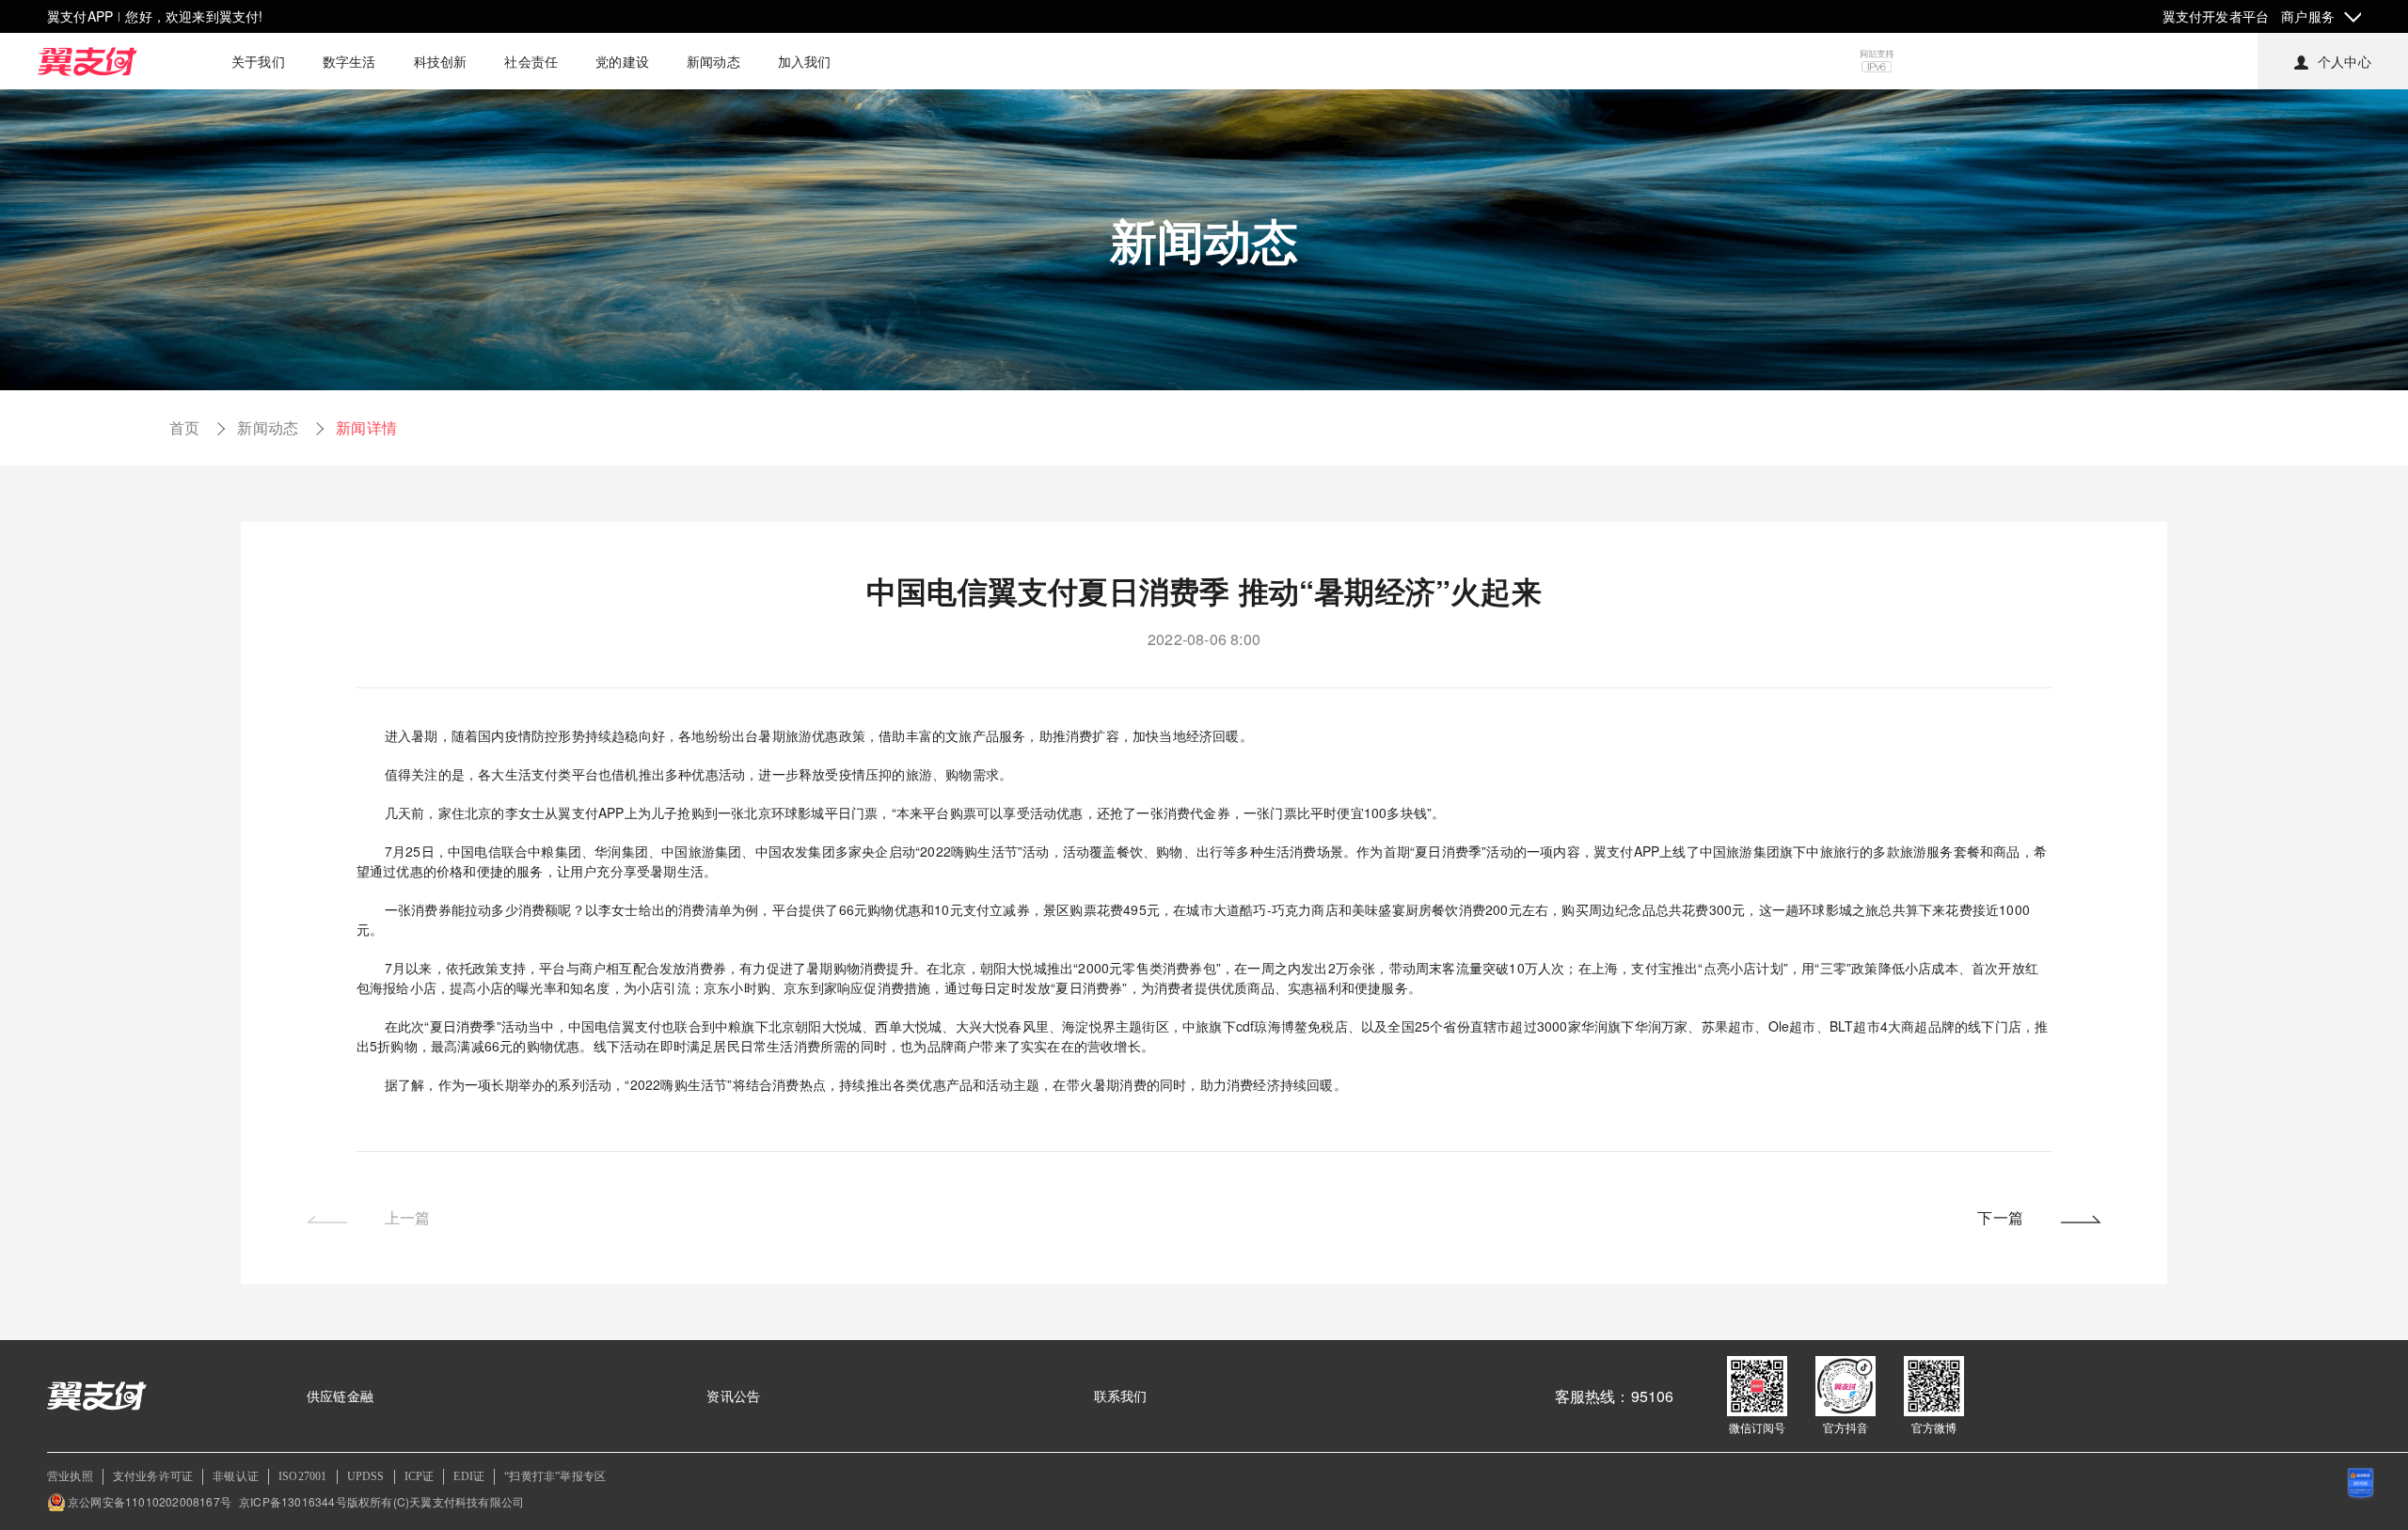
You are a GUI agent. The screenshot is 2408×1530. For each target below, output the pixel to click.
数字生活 (349, 61)
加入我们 (805, 61)
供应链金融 (340, 1396)
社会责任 (531, 61)
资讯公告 (733, 1396)
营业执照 (70, 1476)
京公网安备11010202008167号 (150, 1501)
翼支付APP (80, 16)
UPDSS (366, 1476)
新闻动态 (713, 61)
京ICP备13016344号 (293, 1501)
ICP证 (420, 1476)
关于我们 (258, 61)
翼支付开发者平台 (2216, 16)
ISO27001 (303, 1476)
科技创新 (441, 61)
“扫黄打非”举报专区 (555, 1476)
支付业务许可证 (153, 1476)
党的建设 (622, 61)
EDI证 (469, 1476)
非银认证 (236, 1476)
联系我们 (1121, 1396)
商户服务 (2308, 16)
